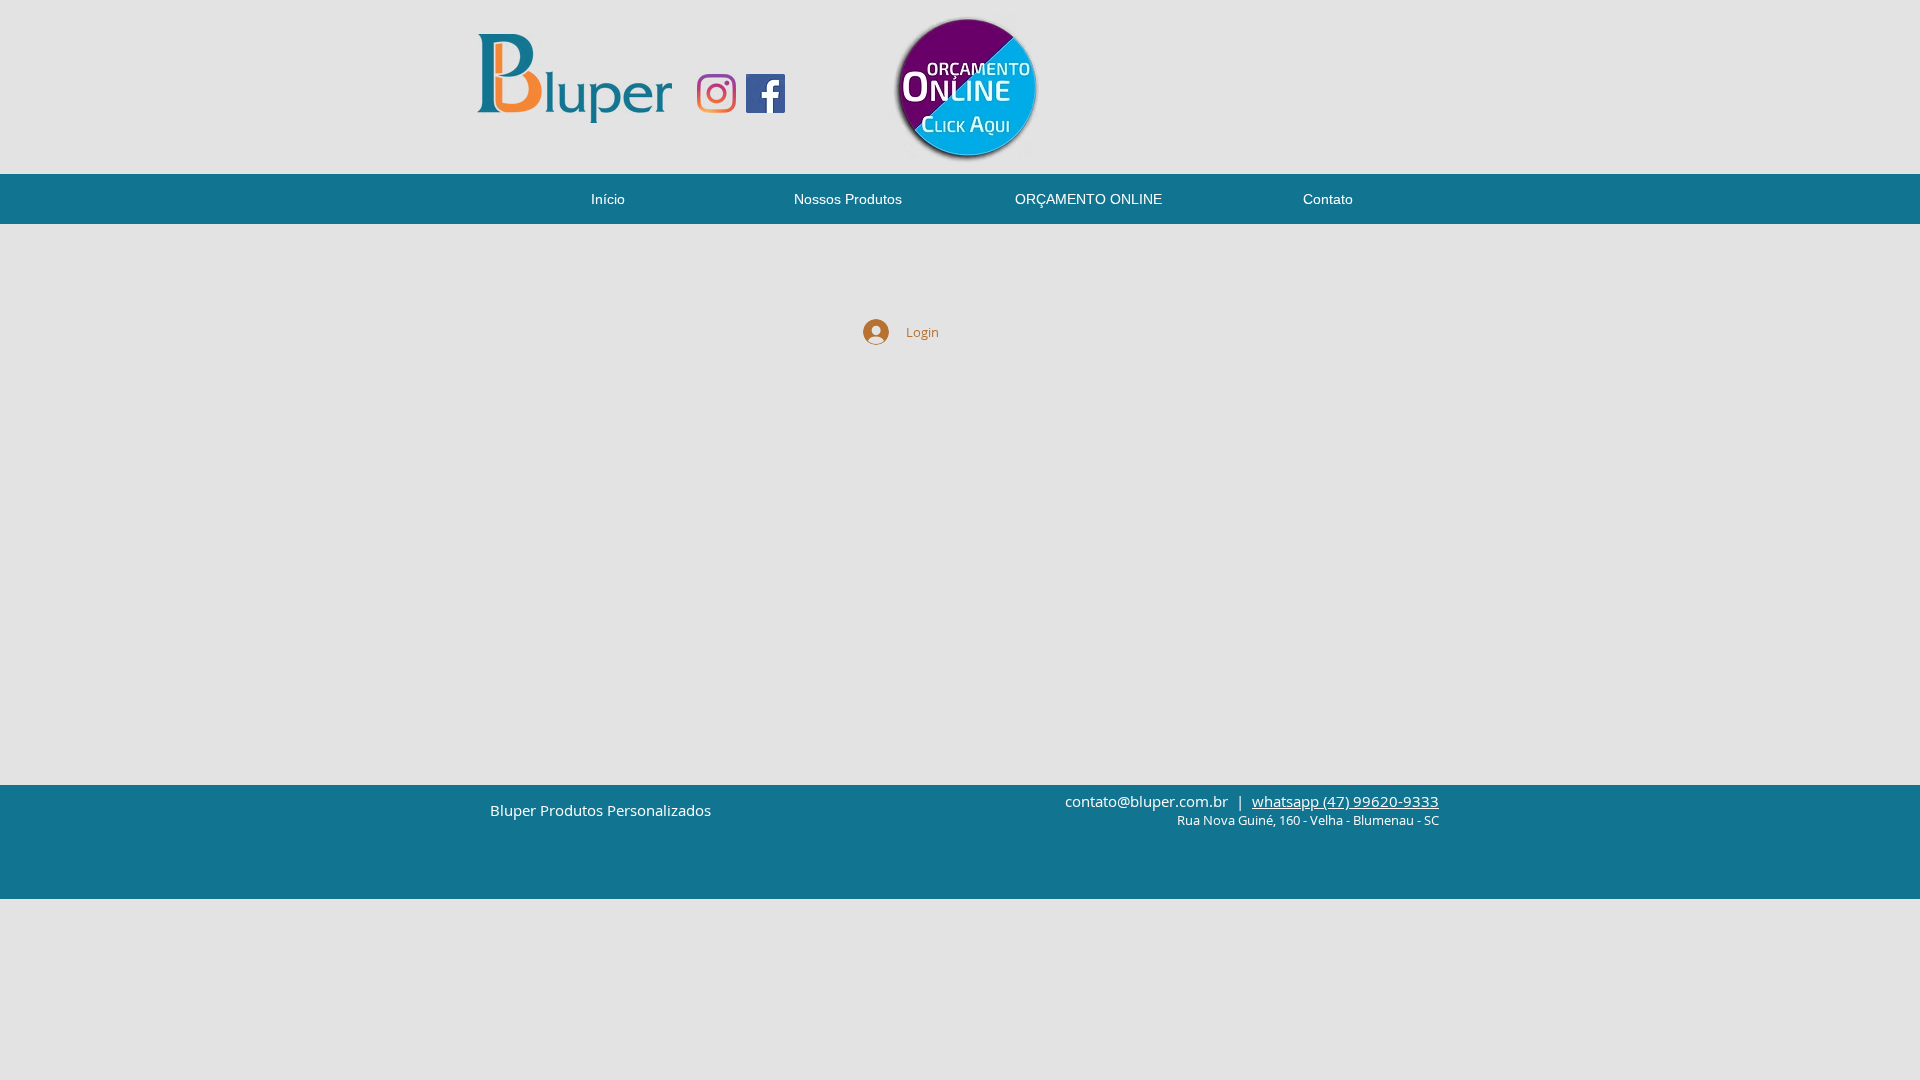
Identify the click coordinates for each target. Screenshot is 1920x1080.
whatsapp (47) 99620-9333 (1345, 801)
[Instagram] (716, 93)
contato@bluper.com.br (1146, 801)
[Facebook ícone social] (765, 93)
